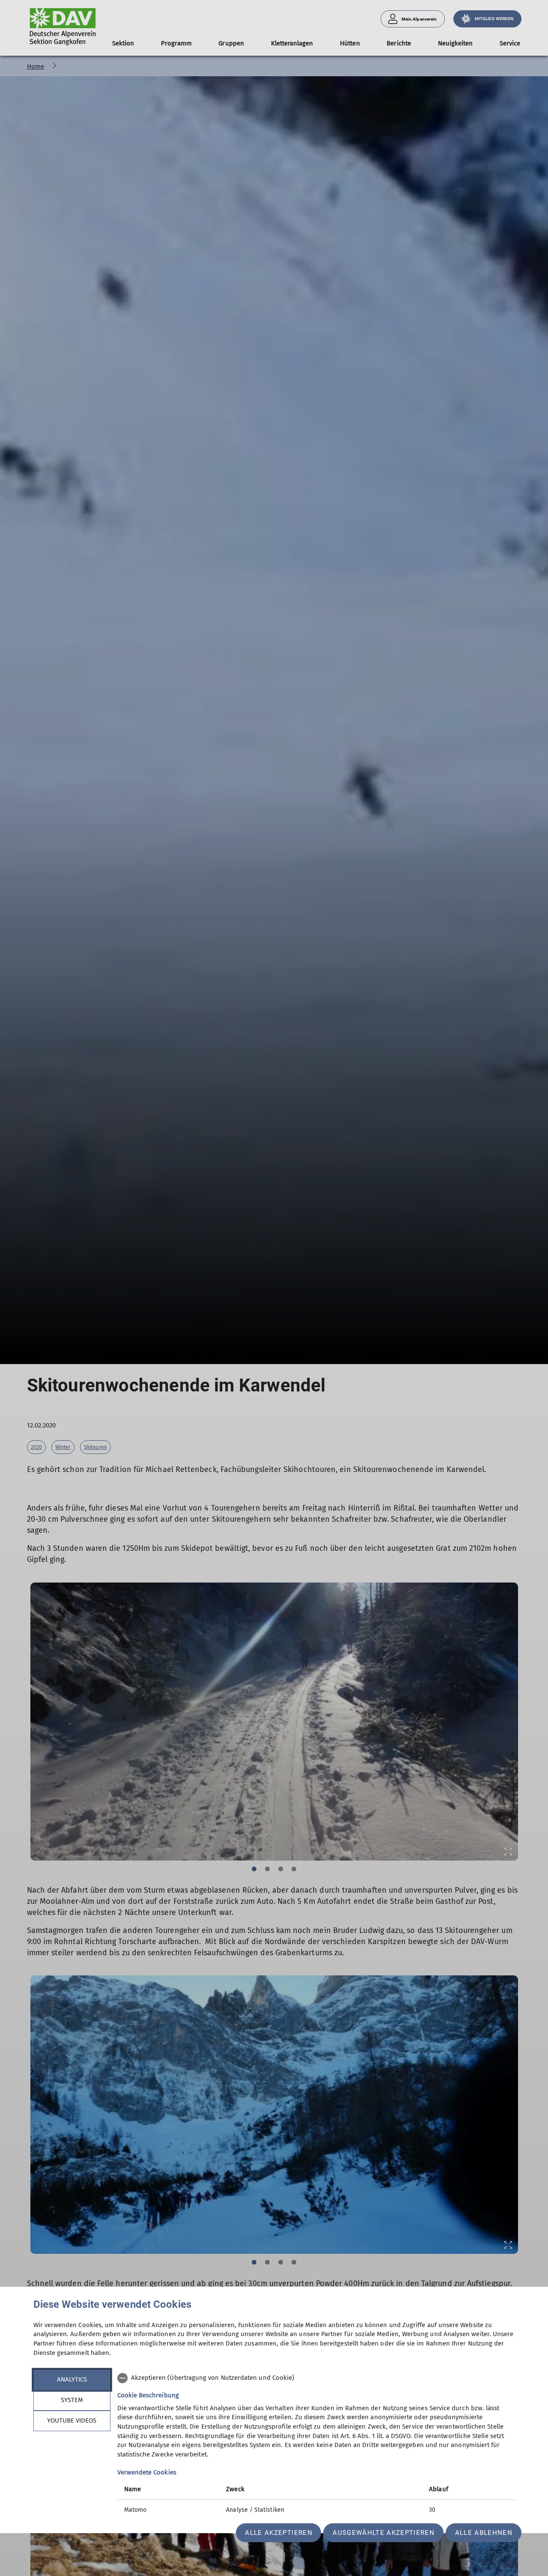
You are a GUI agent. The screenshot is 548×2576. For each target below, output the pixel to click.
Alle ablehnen (484, 2533)
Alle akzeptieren (278, 2533)
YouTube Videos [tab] (72, 2420)
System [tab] (72, 2400)
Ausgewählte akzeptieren (384, 2533)
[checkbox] (316, 2378)
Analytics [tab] (72, 2379)
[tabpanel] (316, 2445)
